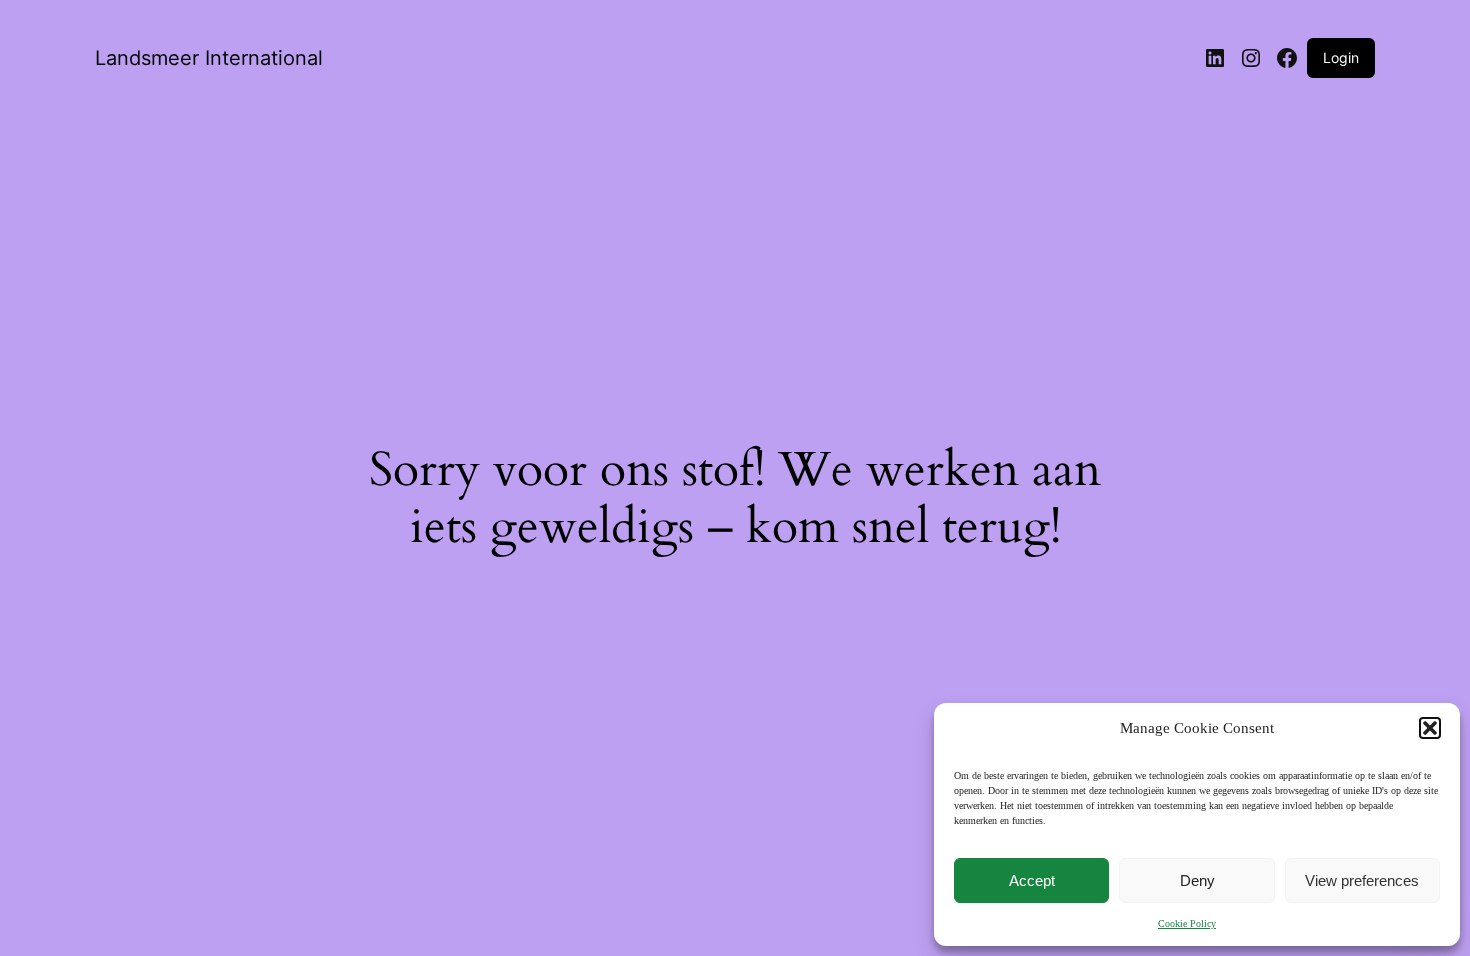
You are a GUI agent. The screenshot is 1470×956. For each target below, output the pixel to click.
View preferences (1362, 880)
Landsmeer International (209, 58)
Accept (1032, 880)
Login (1341, 57)
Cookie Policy (1187, 923)
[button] (1430, 728)
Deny (1197, 880)
